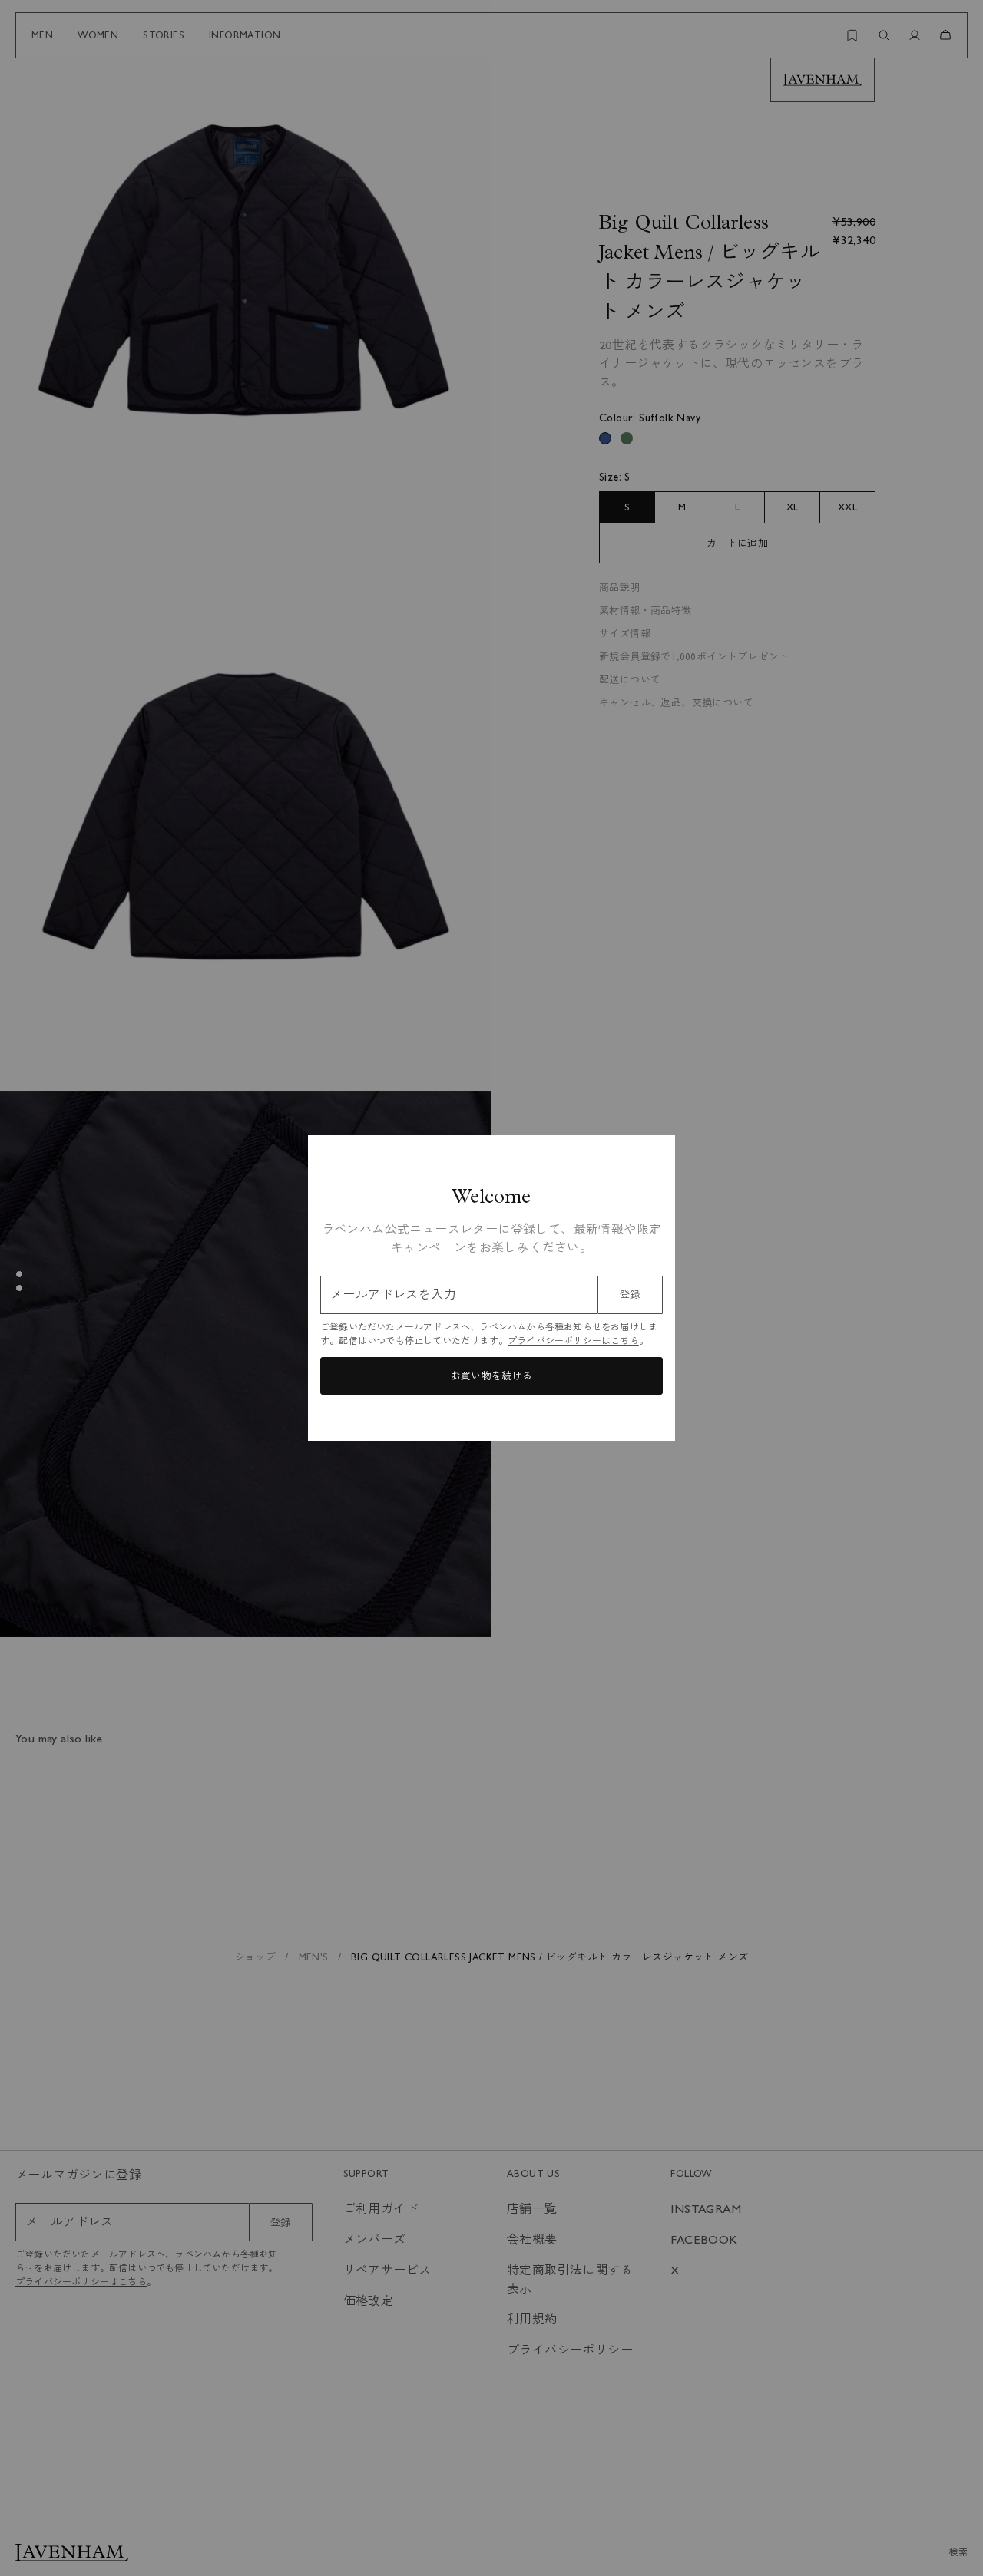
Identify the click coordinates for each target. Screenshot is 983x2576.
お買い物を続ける (491, 1376)
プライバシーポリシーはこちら (573, 1341)
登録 (630, 1295)
